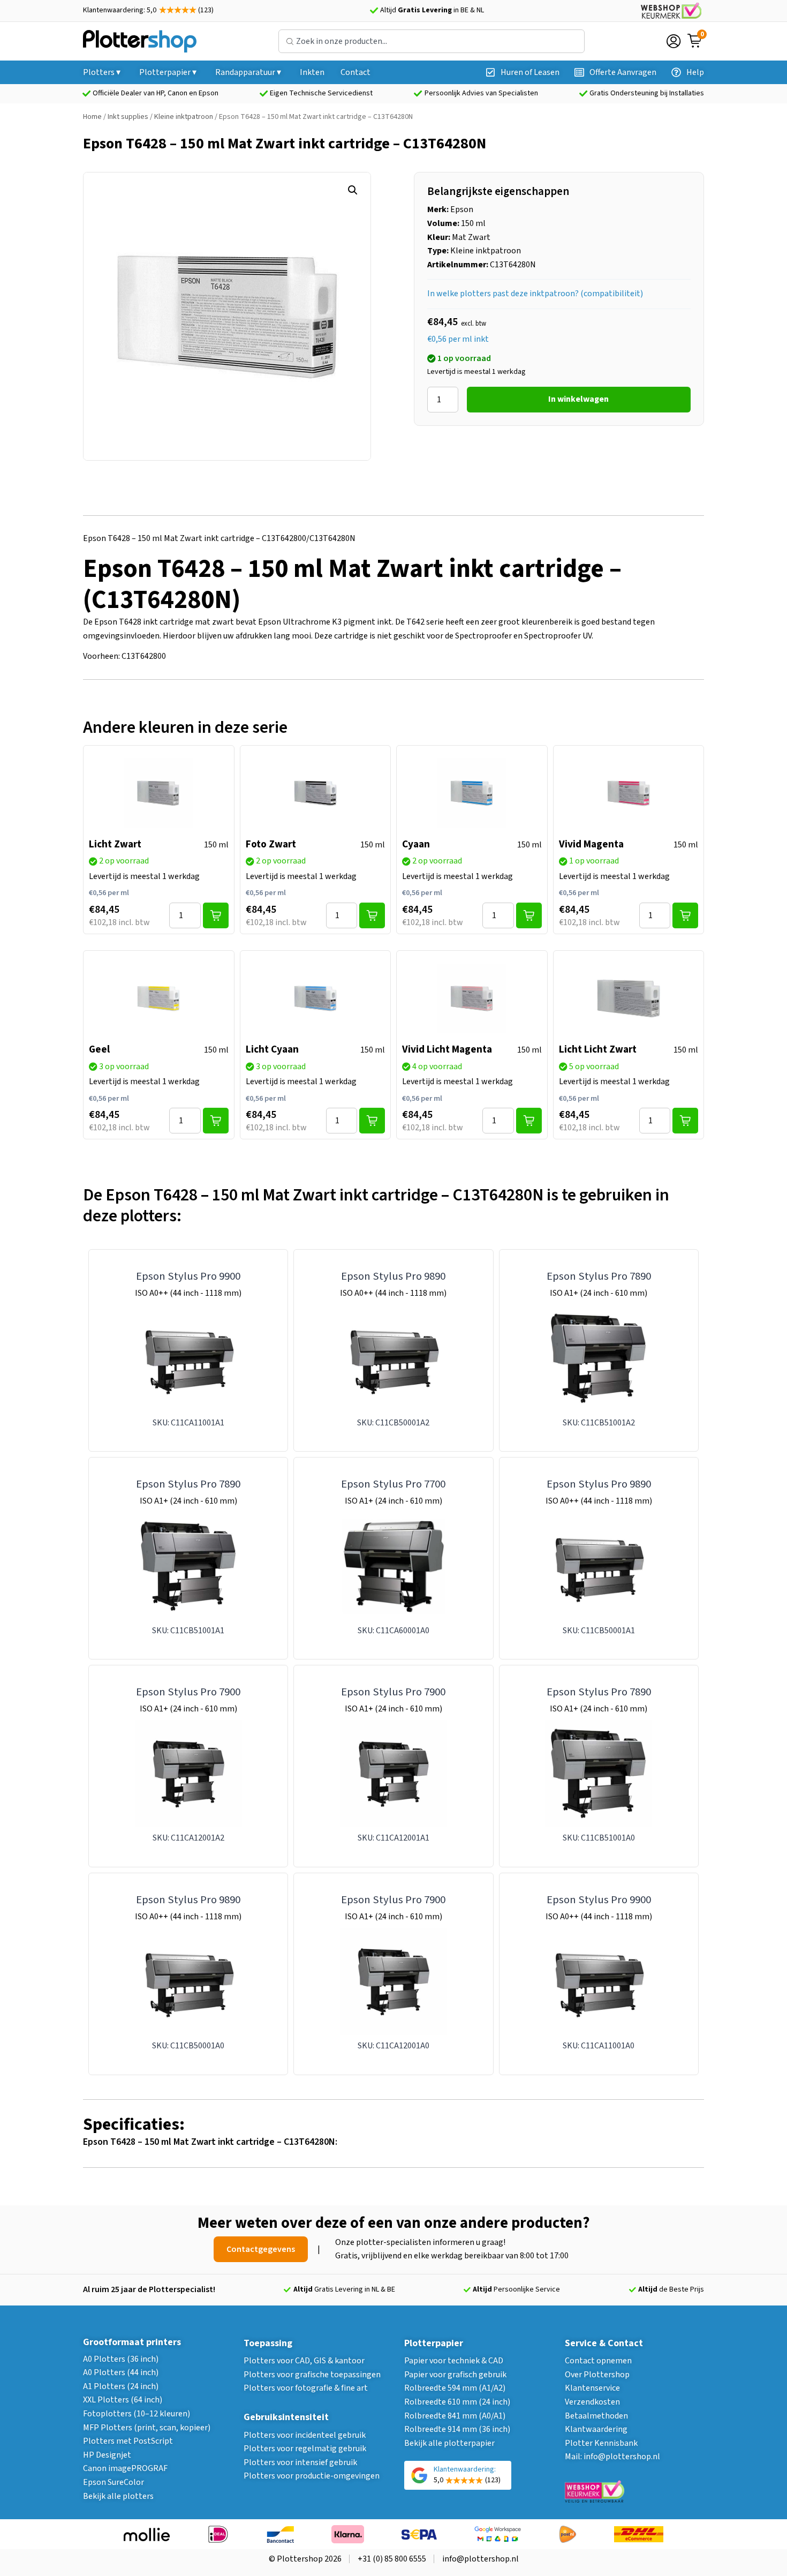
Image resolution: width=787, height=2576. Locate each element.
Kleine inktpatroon (184, 117)
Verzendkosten (592, 2402)
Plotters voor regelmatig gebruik (305, 2449)
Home (92, 117)
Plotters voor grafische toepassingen (312, 2375)
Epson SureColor (113, 2482)
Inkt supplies (128, 117)
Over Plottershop (597, 2375)
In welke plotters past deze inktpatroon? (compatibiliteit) (535, 294)
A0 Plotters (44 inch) (121, 2372)
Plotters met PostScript (128, 2441)
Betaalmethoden (596, 2416)
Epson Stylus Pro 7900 (188, 1692)
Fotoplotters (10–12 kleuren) (137, 2414)
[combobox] (432, 41)
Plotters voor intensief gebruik (300, 2462)
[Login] (674, 41)
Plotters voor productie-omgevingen (312, 2476)
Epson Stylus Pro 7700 (393, 1484)
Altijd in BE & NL (432, 10)
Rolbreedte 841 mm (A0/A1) (455, 2416)
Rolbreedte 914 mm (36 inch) (457, 2429)
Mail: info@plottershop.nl (612, 2457)
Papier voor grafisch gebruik (455, 2375)
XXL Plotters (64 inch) (123, 2400)
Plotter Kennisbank (601, 2443)
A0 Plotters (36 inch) (121, 2359)
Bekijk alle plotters (118, 2496)
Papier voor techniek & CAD (454, 2361)
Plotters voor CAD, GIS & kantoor (304, 2361)
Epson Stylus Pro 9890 (393, 1276)
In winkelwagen (578, 399)
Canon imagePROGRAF (125, 2468)
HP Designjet (107, 2455)
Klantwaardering (596, 2429)
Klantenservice (592, 2388)
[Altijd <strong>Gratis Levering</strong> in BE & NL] (374, 11)
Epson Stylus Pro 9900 (188, 1276)
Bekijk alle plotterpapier (449, 2443)
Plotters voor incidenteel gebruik (305, 2435)
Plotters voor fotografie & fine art (306, 2388)
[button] (353, 190)
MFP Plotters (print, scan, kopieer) (147, 2428)
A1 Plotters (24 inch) (121, 2386)
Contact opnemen (598, 2361)
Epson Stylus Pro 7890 (599, 1276)
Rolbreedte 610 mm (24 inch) (457, 2402)
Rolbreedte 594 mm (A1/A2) (455, 2388)
